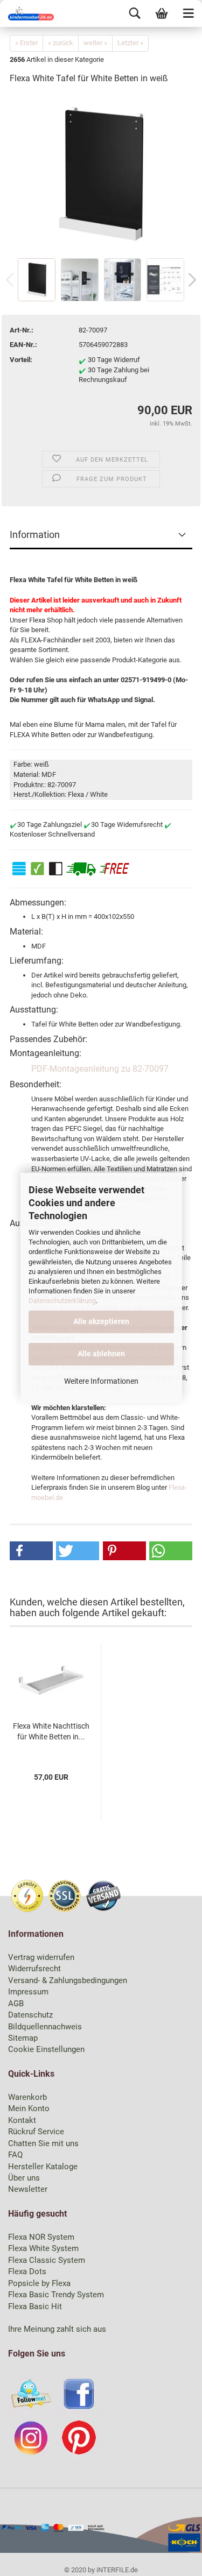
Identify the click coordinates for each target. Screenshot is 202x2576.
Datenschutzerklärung (62, 1301)
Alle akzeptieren (101, 1321)
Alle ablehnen (101, 1354)
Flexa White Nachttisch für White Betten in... (51, 1731)
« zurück (61, 43)
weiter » (95, 43)
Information (35, 535)
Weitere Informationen (101, 1381)
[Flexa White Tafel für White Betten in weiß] (101, 175)
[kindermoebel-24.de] (27, 13)
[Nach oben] (172, 2560)
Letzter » (130, 43)
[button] (31, 1551)
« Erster (26, 43)
